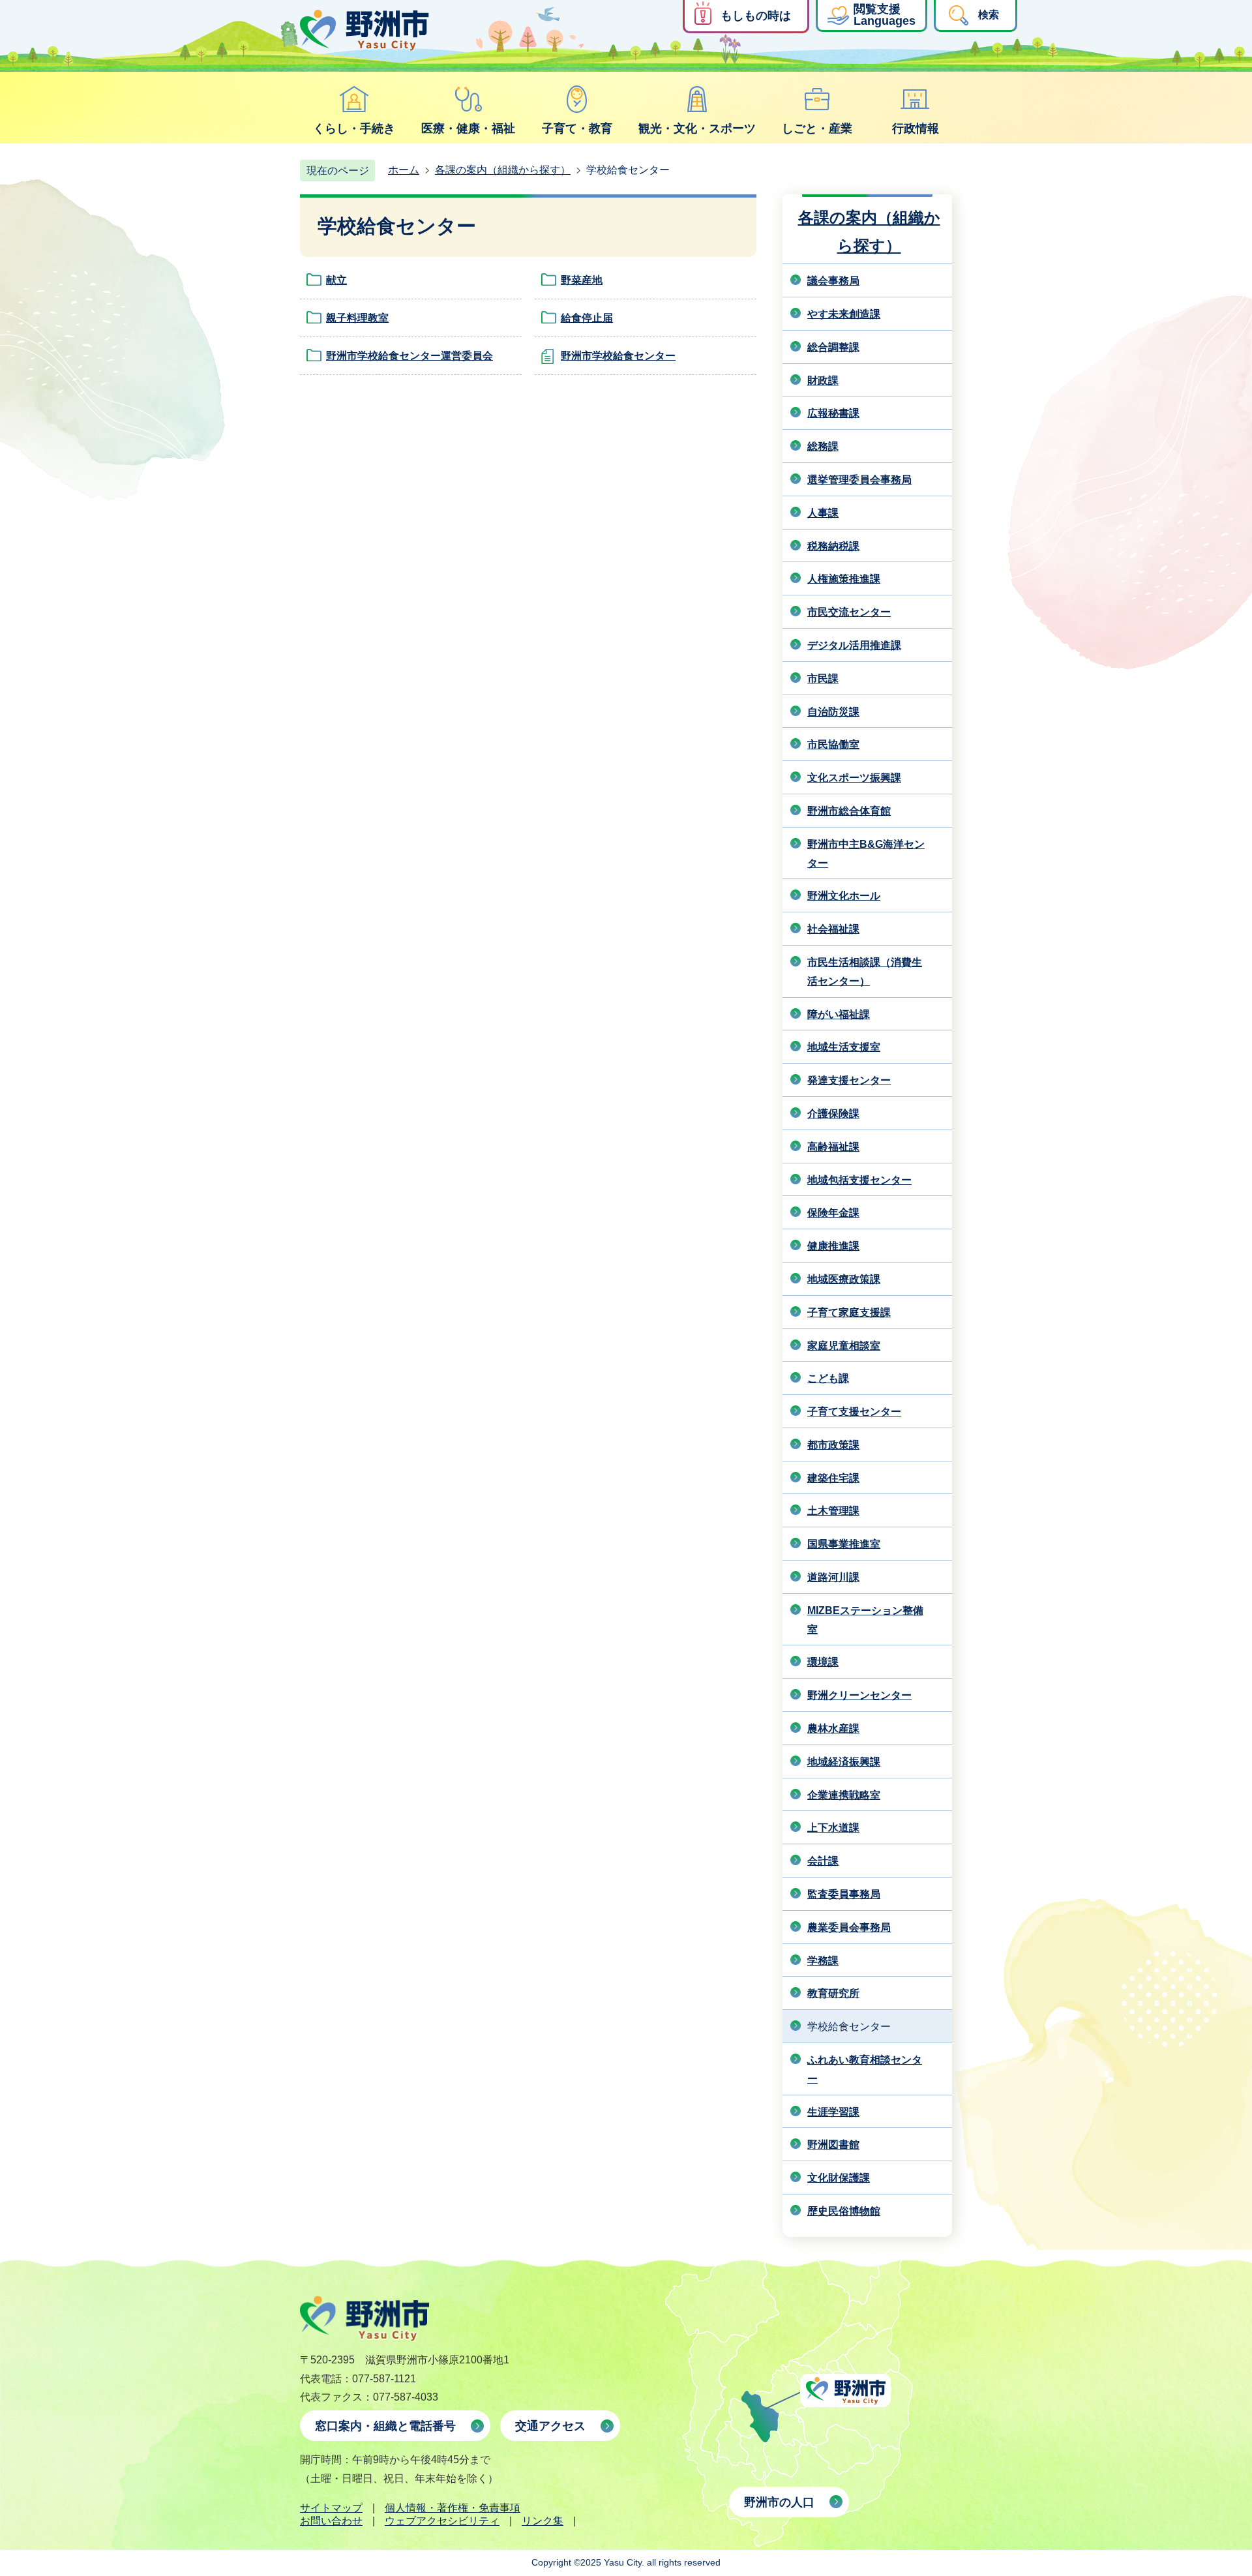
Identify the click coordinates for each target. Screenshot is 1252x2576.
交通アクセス (550, 2426)
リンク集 (543, 2521)
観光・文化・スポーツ (697, 128)
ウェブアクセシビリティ (442, 2521)
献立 (336, 280)
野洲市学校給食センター (618, 356)
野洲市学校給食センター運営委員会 (410, 356)
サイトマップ (331, 2508)
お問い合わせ (331, 2521)
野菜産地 (582, 280)
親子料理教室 (357, 318)
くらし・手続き (354, 128)
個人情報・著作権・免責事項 (453, 2508)
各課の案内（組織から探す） (503, 170)
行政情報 (916, 128)
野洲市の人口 (779, 2502)
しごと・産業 (817, 128)
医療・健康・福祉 (468, 128)
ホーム (404, 170)
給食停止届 (587, 318)
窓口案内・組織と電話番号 (385, 2426)
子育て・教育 (577, 128)
